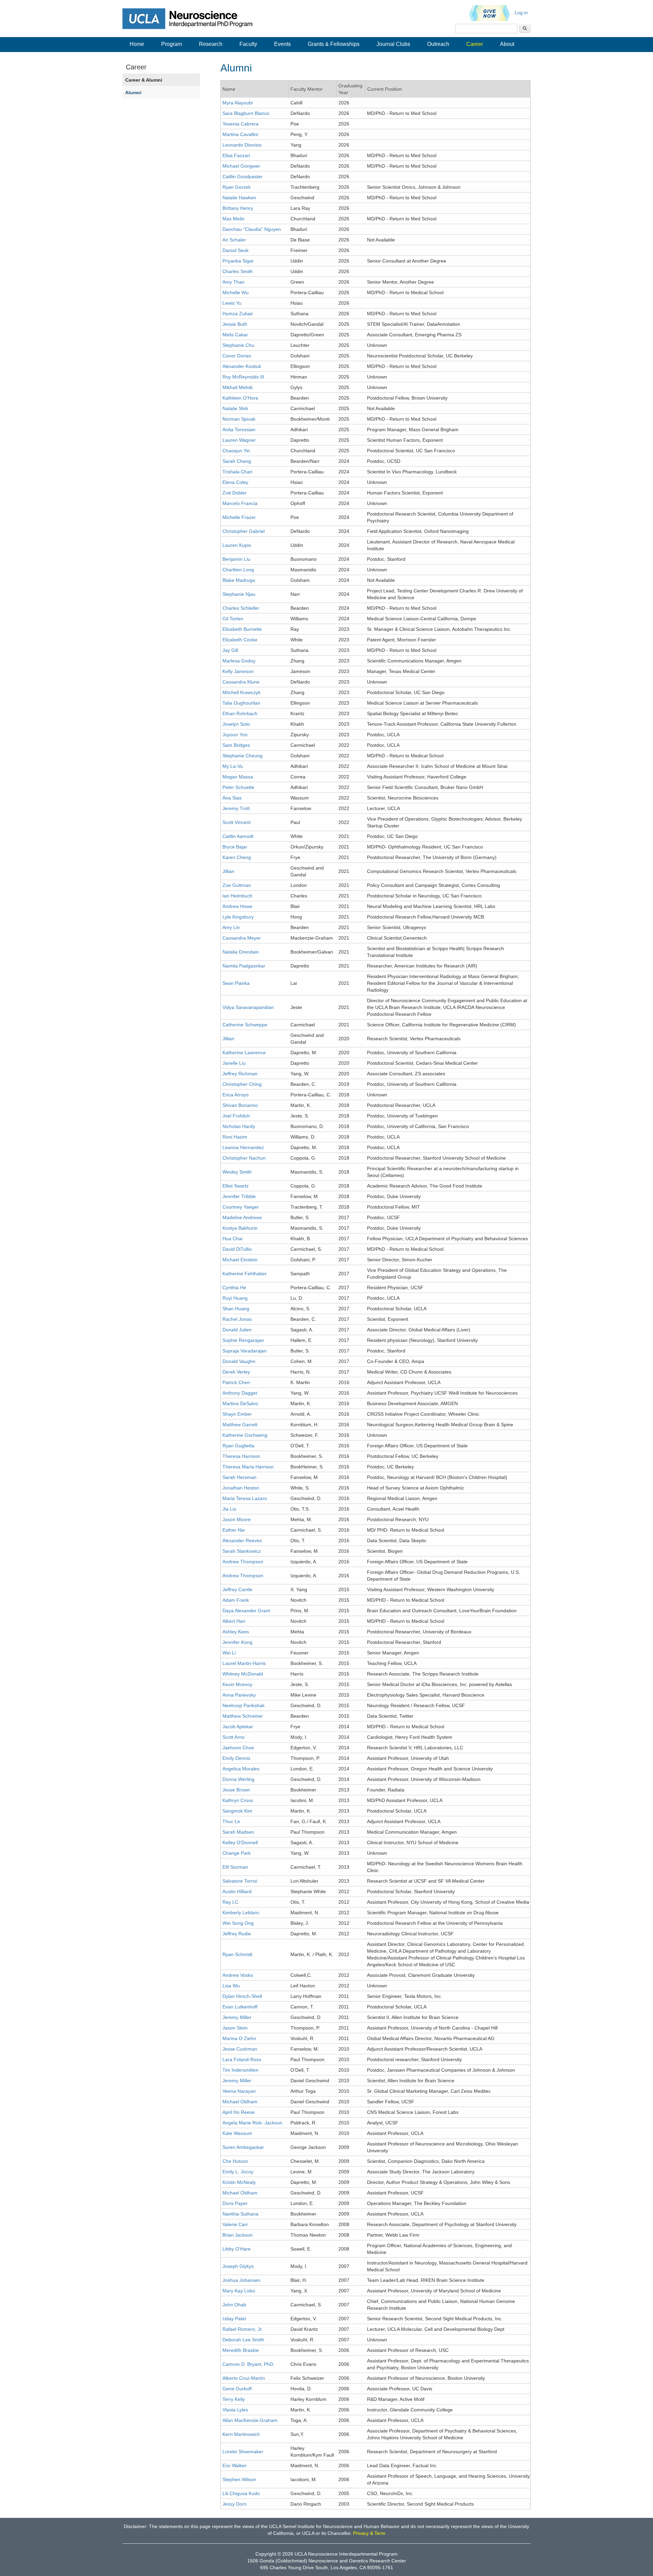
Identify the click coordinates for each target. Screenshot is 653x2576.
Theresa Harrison (241, 1456)
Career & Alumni (144, 80)
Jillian (228, 871)
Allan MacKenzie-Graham (250, 2420)
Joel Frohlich (236, 1116)
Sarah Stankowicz (242, 1551)
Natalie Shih (235, 408)
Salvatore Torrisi (240, 1881)
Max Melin (233, 219)
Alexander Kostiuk (242, 366)
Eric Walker (235, 2465)
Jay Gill (230, 650)
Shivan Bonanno (240, 1105)
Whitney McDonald (243, 1674)
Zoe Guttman (237, 885)
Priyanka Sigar (238, 261)
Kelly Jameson (238, 671)
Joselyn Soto (236, 724)
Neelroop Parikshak (244, 1705)
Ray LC (230, 1902)
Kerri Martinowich (241, 2434)
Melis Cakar (235, 335)
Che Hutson (235, 2161)
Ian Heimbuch (237, 896)
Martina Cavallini (240, 134)
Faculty (248, 44)
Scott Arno (233, 1737)
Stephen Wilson (239, 2479)
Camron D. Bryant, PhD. (248, 2364)
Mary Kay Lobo (239, 2291)
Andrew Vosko (238, 1975)
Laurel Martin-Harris (244, 1663)
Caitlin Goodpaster (242, 176)
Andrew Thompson (243, 1562)
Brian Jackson (238, 2235)
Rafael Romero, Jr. (243, 2329)
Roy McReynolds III (243, 377)
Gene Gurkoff (237, 2389)
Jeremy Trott (236, 808)
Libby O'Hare (237, 2249)
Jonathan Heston (241, 1488)
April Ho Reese (239, 2112)
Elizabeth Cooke (240, 640)
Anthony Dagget (240, 1393)
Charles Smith (238, 271)
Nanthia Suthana (240, 2214)
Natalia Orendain (241, 952)
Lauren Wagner (239, 440)
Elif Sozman (235, 1867)
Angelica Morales (241, 1769)
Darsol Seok (236, 250)
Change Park (237, 1853)
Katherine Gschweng (245, 1435)
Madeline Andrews (242, 1217)
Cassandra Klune (241, 682)
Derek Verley (236, 1372)
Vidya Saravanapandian (248, 1007)
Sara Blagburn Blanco (246, 113)
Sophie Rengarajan (243, 1340)
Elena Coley (235, 482)
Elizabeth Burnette (242, 629)
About (507, 44)
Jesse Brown (236, 1790)
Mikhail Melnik (238, 387)
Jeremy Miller (237, 2017)
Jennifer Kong (237, 1642)
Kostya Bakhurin (240, 1228)
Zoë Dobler (235, 493)
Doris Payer (235, 2203)
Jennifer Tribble (239, 1196)
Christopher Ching (242, 1084)
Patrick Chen (236, 1382)
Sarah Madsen (238, 1832)
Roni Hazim (235, 1137)
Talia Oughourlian (241, 703)
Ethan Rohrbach (240, 713)
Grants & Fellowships (334, 44)
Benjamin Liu (236, 559)
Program (172, 44)
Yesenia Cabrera (240, 124)
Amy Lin (231, 927)
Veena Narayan (239, 2091)
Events (282, 44)
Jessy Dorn (235, 2504)
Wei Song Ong (238, 1923)
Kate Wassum (237, 2133)
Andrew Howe (237, 906)
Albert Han (234, 1621)
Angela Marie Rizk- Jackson (252, 2123)
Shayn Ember (237, 1414)
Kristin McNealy (239, 2182)
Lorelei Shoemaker (243, 2452)
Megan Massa (238, 777)
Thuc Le (231, 1821)
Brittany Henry (238, 208)
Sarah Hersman (239, 1477)
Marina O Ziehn (239, 2038)
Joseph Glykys (238, 2266)
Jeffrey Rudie (237, 1934)
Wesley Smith (237, 1172)
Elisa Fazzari (236, 155)
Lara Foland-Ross (242, 2059)
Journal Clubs (393, 44)
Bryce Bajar (235, 847)
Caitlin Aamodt (238, 836)
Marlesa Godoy (239, 661)
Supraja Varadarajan (245, 1351)
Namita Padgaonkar (244, 966)
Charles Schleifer (241, 608)
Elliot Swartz (236, 1186)
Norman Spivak (239, 419)
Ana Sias (232, 798)
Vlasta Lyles (235, 2410)
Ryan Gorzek (237, 187)
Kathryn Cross (238, 1800)
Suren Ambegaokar (243, 2147)
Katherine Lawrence (244, 1053)
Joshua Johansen (241, 2280)
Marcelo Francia (240, 503)
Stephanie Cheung (242, 756)
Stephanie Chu (238, 345)
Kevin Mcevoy (237, 1684)
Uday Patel (234, 2319)
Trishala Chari (237, 472)
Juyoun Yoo (235, 735)
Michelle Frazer (239, 517)
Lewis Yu (232, 303)
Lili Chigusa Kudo (241, 2493)
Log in (521, 13)
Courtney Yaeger (241, 1207)
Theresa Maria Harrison (248, 1467)
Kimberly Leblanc (241, 1913)
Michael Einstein (240, 1260)
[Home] (192, 18)
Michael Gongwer (241, 166)
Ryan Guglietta (238, 1446)
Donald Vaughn (239, 1361)
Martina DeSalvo (240, 1403)
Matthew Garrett (240, 1425)
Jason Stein (235, 2028)
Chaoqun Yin (236, 451)
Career (475, 44)
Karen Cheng (237, 857)
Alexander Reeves (242, 1540)
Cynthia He (234, 1287)
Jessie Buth (235, 324)
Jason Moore (237, 1519)
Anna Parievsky (239, 1695)
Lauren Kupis (237, 545)
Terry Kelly (234, 2399)
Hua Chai (232, 1239)
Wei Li (229, 1653)
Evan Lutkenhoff (240, 2007)
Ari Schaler (234, 240)
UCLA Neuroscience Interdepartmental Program (346, 2554)
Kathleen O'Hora (240, 398)
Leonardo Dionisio (242, 145)
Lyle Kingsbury (238, 917)
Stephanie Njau (239, 594)
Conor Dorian (237, 356)
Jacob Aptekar (238, 1727)
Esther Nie (234, 1530)
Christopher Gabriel (244, 531)
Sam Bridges (236, 745)
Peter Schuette (238, 787)
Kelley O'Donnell (240, 1842)
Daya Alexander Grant (246, 1611)
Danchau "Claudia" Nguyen (252, 229)
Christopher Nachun (244, 1158)
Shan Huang (236, 1309)
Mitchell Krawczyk (241, 692)
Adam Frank (236, 1600)
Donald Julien (237, 1330)
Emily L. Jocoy (238, 2172)
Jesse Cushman (240, 2049)
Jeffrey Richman (240, 1074)
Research (211, 44)
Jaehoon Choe (238, 1748)
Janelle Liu (234, 1063)
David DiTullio (237, 1249)
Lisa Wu (231, 1986)
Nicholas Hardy (239, 1126)
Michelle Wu (236, 292)
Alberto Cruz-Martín (244, 2378)
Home (137, 44)
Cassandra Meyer (242, 938)
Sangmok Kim (237, 1811)
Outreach (438, 44)
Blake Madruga (239, 580)
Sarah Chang (237, 461)
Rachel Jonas (237, 1319)
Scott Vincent (237, 822)
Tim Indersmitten (240, 2070)
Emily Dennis (236, 1758)
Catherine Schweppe (245, 1025)
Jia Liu (229, 1509)
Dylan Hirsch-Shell (242, 1996)
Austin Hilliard (237, 1891)
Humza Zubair (238, 314)
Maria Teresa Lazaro (245, 1498)
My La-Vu (233, 766)
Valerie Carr (235, 2224)
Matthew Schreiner (243, 1716)
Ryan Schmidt (237, 1954)
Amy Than (233, 282)
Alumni (133, 92)
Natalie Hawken (239, 198)
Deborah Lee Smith (243, 2340)
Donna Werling (238, 1779)
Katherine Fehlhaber (245, 1274)
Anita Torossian (239, 430)
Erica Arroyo (236, 1095)
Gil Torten (233, 619)
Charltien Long (238, 570)
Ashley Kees (236, 1632)
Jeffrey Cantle (237, 1589)
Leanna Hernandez (243, 1147)
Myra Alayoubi (238, 103)
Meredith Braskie (241, 2350)
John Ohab (234, 2305)
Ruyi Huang (235, 1298)
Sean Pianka (236, 983)
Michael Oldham (240, 2102)
